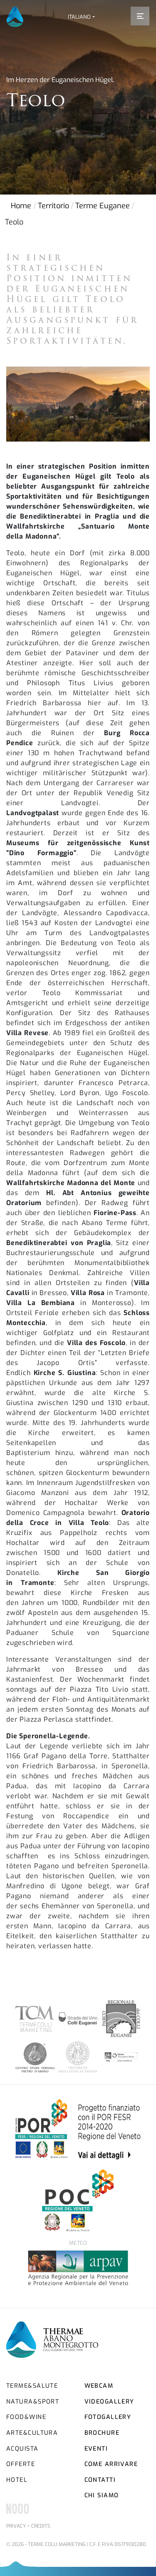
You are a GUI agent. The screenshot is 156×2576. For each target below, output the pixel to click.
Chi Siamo (102, 2495)
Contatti (100, 2480)
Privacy (16, 2526)
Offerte (21, 2464)
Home (21, 206)
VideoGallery (109, 2402)
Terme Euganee (103, 206)
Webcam (99, 2386)
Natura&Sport (33, 2402)
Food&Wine (26, 2417)
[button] (81, 17)
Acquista (22, 2449)
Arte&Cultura (32, 2433)
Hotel (17, 2480)
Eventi (96, 2449)
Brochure (102, 2433)
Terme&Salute (32, 2386)
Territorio (53, 206)
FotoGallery (108, 2417)
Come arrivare (111, 2464)
